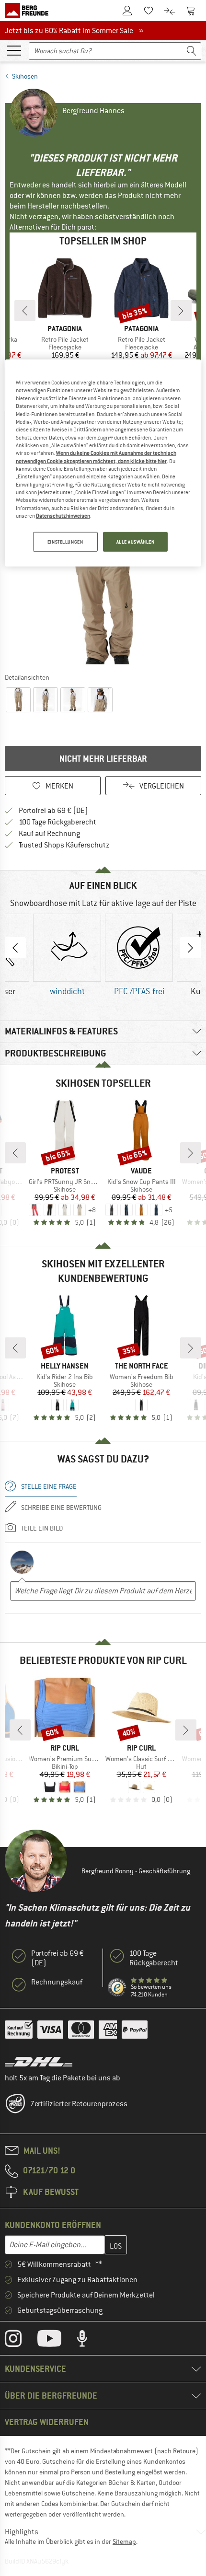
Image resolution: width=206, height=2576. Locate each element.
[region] (103, 463)
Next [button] (191, 948)
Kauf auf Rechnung (49, 834)
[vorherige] (25, 311)
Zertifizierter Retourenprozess (79, 2104)
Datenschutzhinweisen (63, 516)
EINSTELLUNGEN (65, 541)
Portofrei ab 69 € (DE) (53, 811)
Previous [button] (15, 948)
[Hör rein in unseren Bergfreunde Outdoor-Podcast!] (89, 2341)
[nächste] (181, 311)
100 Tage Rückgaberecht (57, 822)
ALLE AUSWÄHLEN (136, 541)
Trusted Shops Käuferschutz (64, 845)
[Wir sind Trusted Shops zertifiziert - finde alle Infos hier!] (117, 1988)
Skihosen (25, 76)
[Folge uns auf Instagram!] (20, 2341)
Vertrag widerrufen (47, 2422)
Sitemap (124, 2541)
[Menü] (14, 50)
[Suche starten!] (192, 51)
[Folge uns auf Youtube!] (57, 2341)
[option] (103, 570)
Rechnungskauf (57, 1982)
